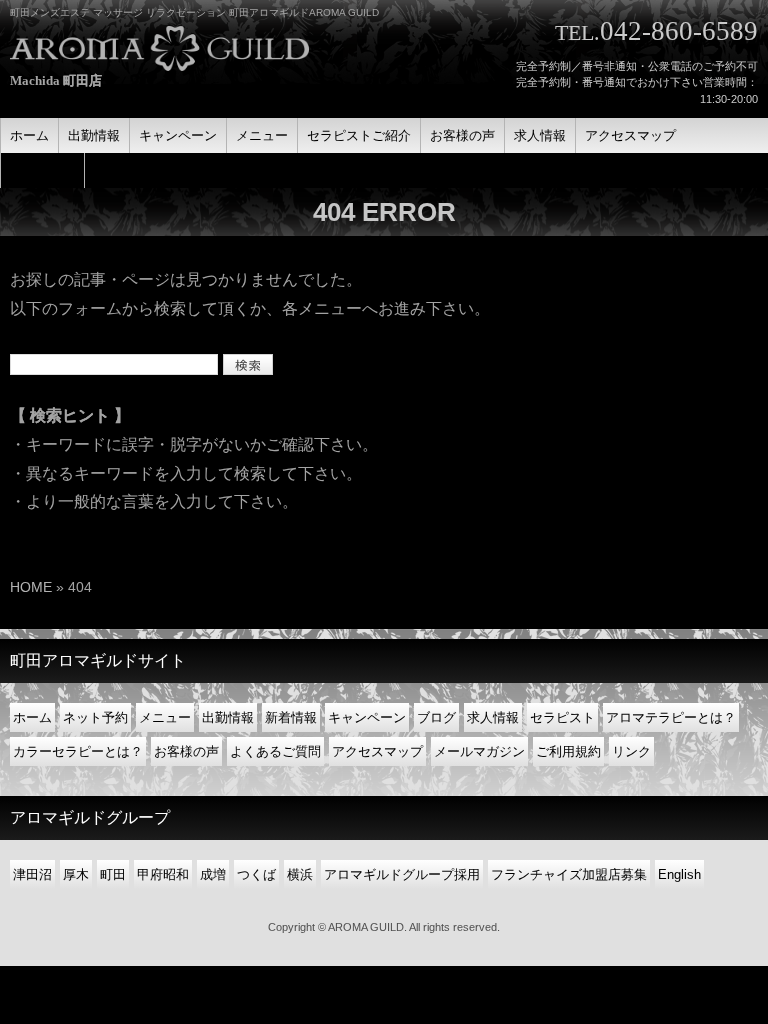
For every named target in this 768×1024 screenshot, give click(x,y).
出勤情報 (228, 717)
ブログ (436, 717)
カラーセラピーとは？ (78, 751)
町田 (113, 874)
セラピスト (562, 717)
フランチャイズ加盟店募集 (569, 874)
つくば (256, 874)
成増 (213, 874)
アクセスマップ (377, 751)
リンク (631, 751)
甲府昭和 (163, 874)
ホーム (32, 717)
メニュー (165, 717)
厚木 (76, 874)
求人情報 (493, 717)
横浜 (300, 874)
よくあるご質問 (275, 751)
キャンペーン (367, 717)
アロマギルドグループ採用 (402, 874)
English (679, 874)
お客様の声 (186, 751)
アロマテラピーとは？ (671, 717)
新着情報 (291, 717)
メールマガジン (479, 751)
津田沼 (32, 874)
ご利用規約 (568, 751)
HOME (31, 587)
